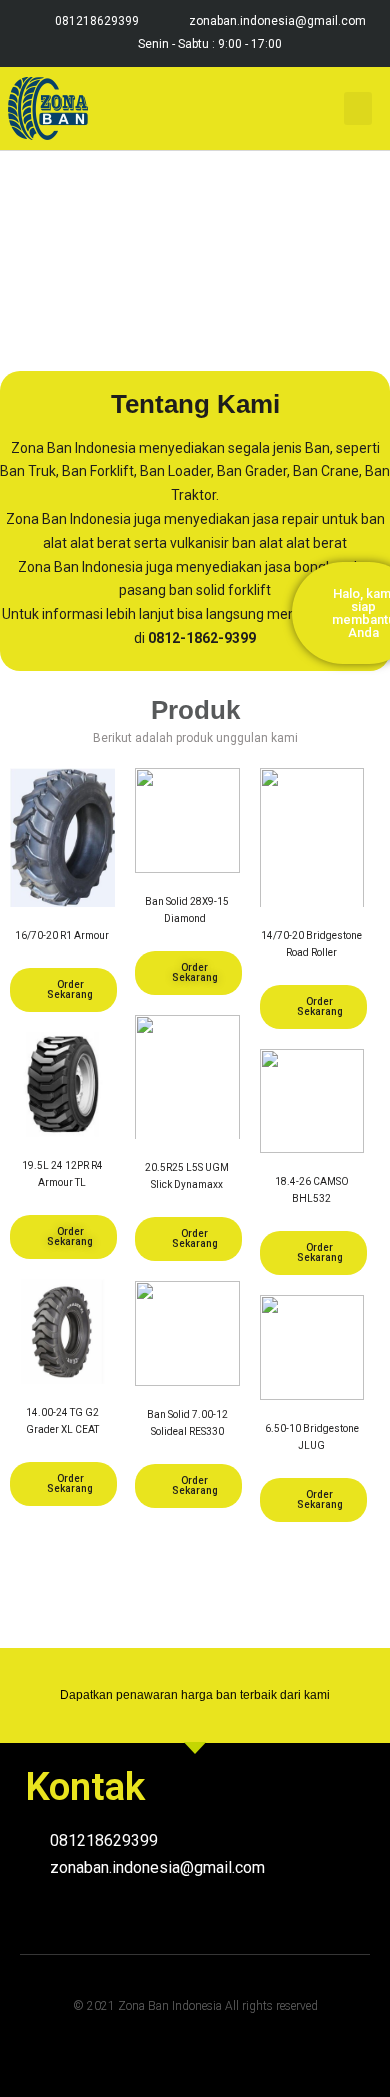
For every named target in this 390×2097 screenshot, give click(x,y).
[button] (358, 108)
